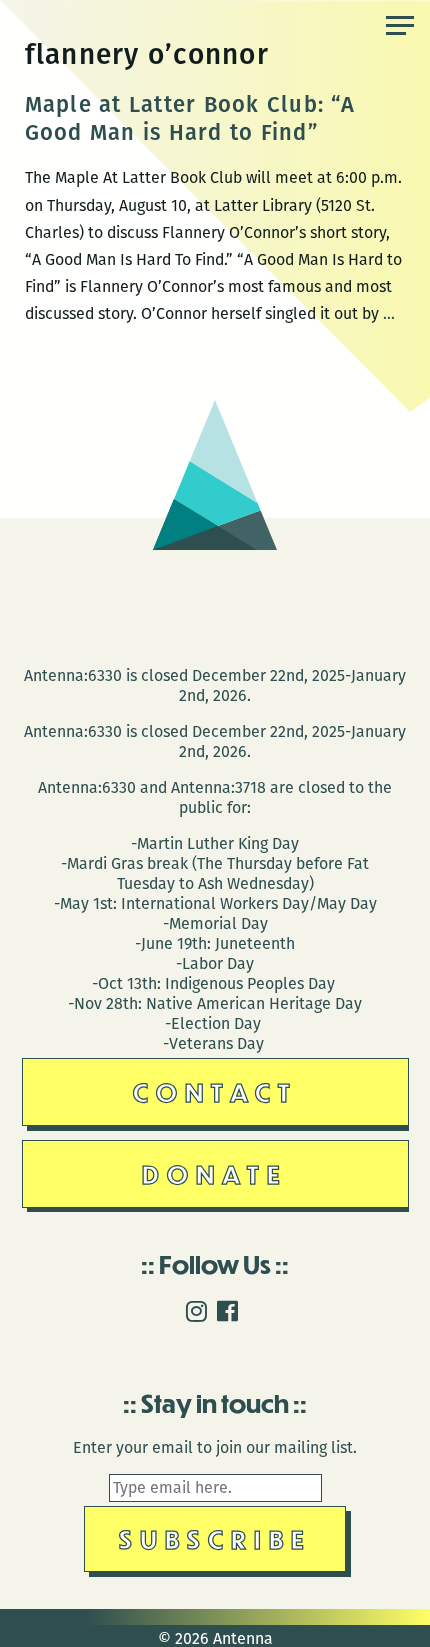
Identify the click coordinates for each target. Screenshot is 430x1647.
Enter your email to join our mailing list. (215, 1447)
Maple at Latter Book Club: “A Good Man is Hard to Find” (190, 118)
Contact (215, 1091)
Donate (215, 1173)
